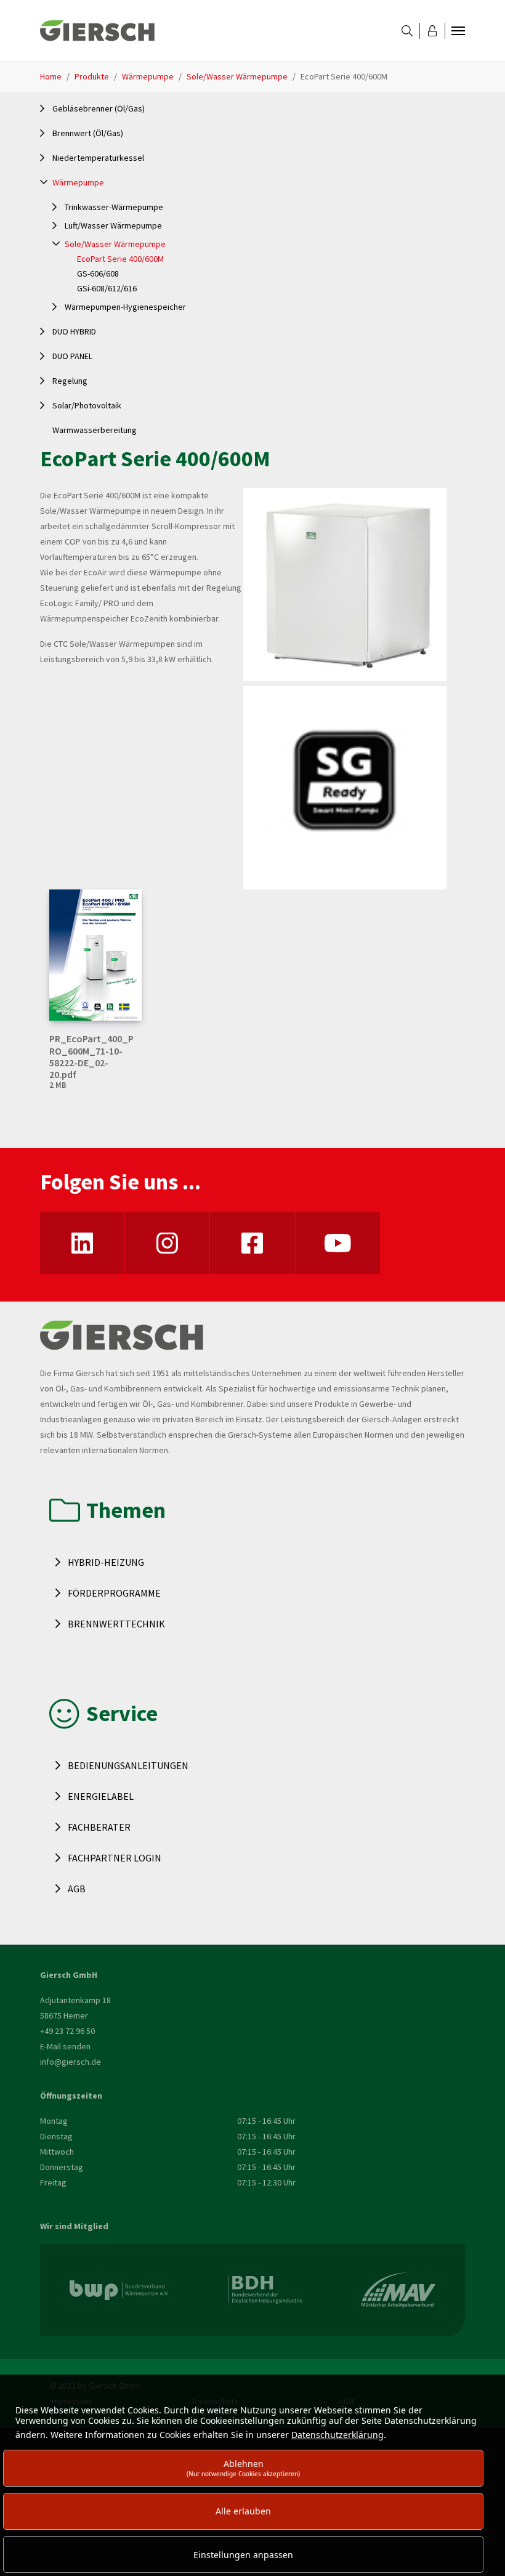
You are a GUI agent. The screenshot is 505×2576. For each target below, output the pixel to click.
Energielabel (101, 1796)
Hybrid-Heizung (106, 1562)
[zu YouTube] (338, 1243)
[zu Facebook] (252, 1243)
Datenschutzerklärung (337, 2435)
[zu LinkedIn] (82, 1243)
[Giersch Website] (97, 31)
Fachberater (99, 1827)
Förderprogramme (114, 1593)
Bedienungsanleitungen (128, 1765)
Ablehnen (243, 2468)
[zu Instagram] (167, 1243)
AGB (77, 1889)
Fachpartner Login (115, 1858)
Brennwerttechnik (116, 1624)
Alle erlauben (243, 2511)
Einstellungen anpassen (243, 2555)
